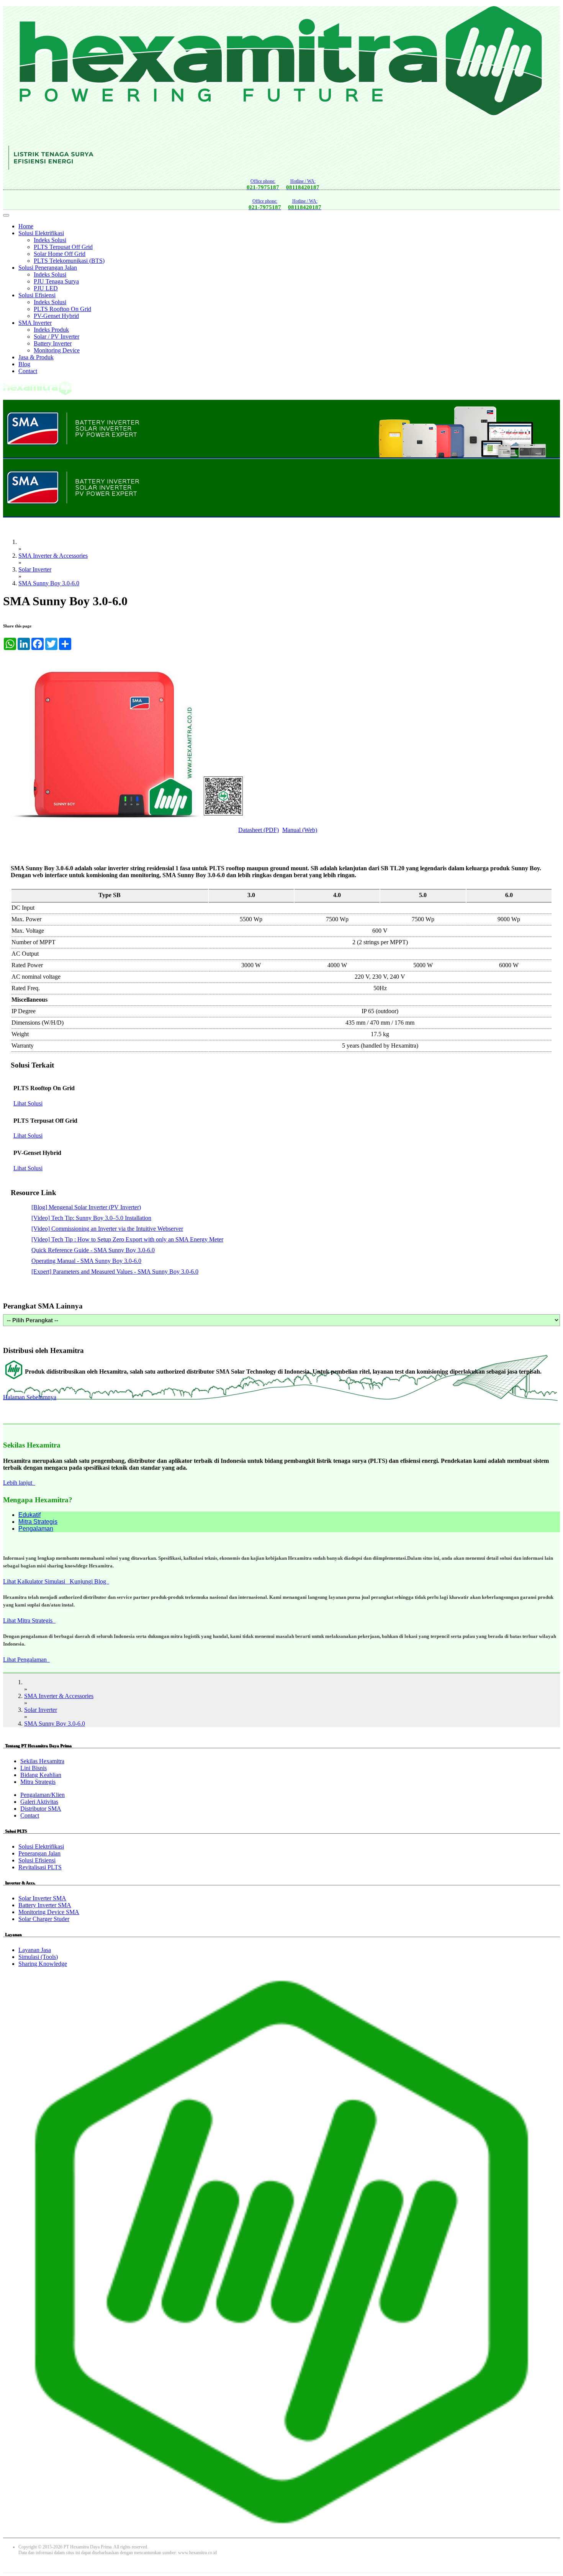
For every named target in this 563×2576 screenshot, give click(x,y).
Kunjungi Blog (89, 1581)
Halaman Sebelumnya (30, 1397)
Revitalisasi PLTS (40, 1867)
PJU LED (46, 288)
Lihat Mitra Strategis (29, 1620)
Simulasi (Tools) (38, 1957)
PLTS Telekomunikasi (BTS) (69, 261)
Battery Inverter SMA (45, 1905)
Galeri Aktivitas (39, 1802)
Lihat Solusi (28, 1103)
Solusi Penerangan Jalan (48, 268)
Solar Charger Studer (44, 1919)
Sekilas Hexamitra (42, 1761)
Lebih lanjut (19, 1483)
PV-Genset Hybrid (56, 316)
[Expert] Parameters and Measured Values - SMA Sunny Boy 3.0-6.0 (115, 1272)
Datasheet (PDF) (259, 830)
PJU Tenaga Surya (56, 281)
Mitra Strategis (38, 1522)
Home (26, 226)
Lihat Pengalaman (26, 1660)
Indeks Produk (51, 330)
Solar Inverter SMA (42, 1898)
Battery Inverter (53, 343)
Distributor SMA (41, 1809)
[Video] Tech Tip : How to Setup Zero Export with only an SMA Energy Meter (127, 1239)
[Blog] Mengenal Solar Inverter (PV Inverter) (86, 1207)
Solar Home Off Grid (60, 254)
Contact (28, 371)
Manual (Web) (300, 830)
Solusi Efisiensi (37, 295)
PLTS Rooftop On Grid (62, 309)
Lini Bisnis (34, 1768)
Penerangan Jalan (39, 1853)
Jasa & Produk (36, 357)
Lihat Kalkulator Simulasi (36, 1581)
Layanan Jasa (35, 1950)
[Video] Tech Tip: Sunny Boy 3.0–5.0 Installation (91, 1218)
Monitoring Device (57, 350)
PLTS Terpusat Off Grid (63, 247)
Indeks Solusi (50, 240)
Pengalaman (36, 1529)
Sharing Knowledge (43, 1964)
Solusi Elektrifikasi (41, 233)
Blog (24, 364)
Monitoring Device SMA (49, 1912)
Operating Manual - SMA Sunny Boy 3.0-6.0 (86, 1261)
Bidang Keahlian (41, 1775)
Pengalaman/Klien (43, 1795)
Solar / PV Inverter (56, 337)
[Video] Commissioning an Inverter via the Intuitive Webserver (107, 1229)
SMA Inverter (35, 323)
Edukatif (29, 1515)
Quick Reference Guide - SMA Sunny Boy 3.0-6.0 (93, 1250)
